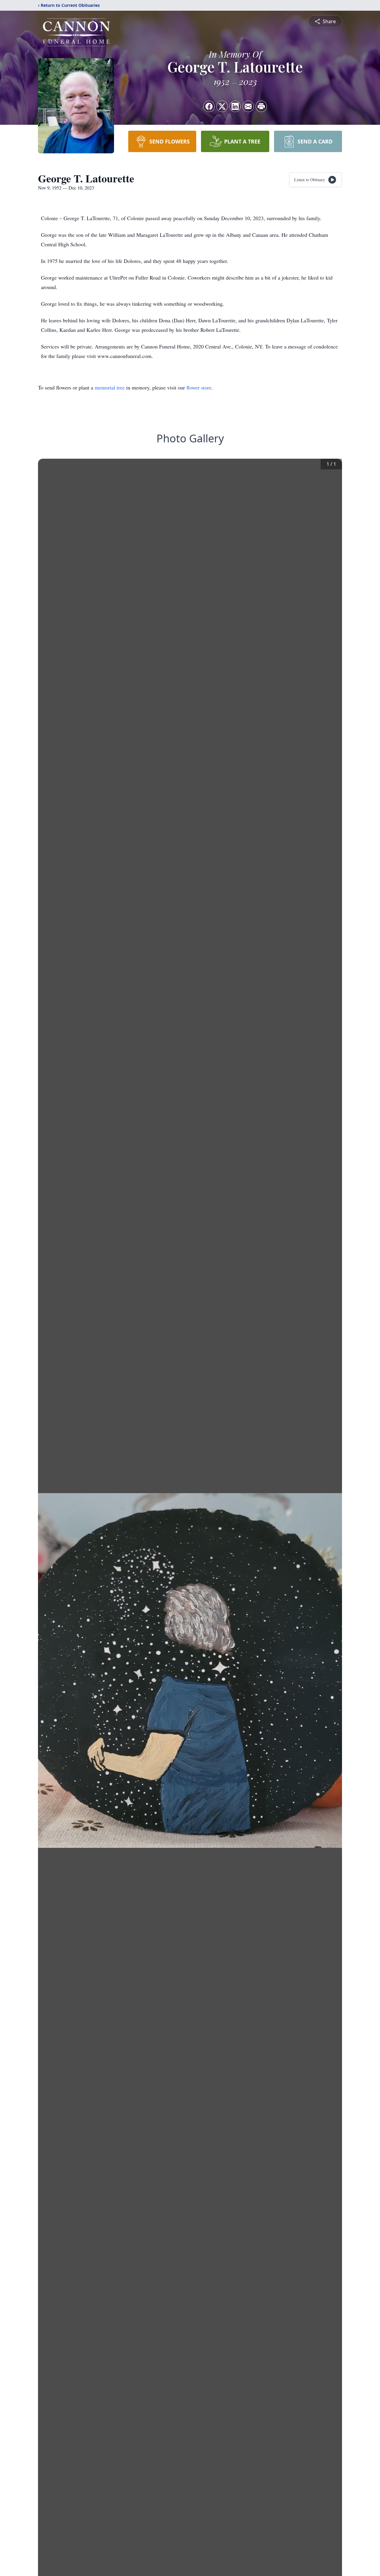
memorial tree (110, 387)
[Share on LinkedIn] (235, 106)
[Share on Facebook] (209, 106)
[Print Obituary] (261, 106)
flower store (199, 387)
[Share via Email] (248, 106)
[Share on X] (222, 106)
